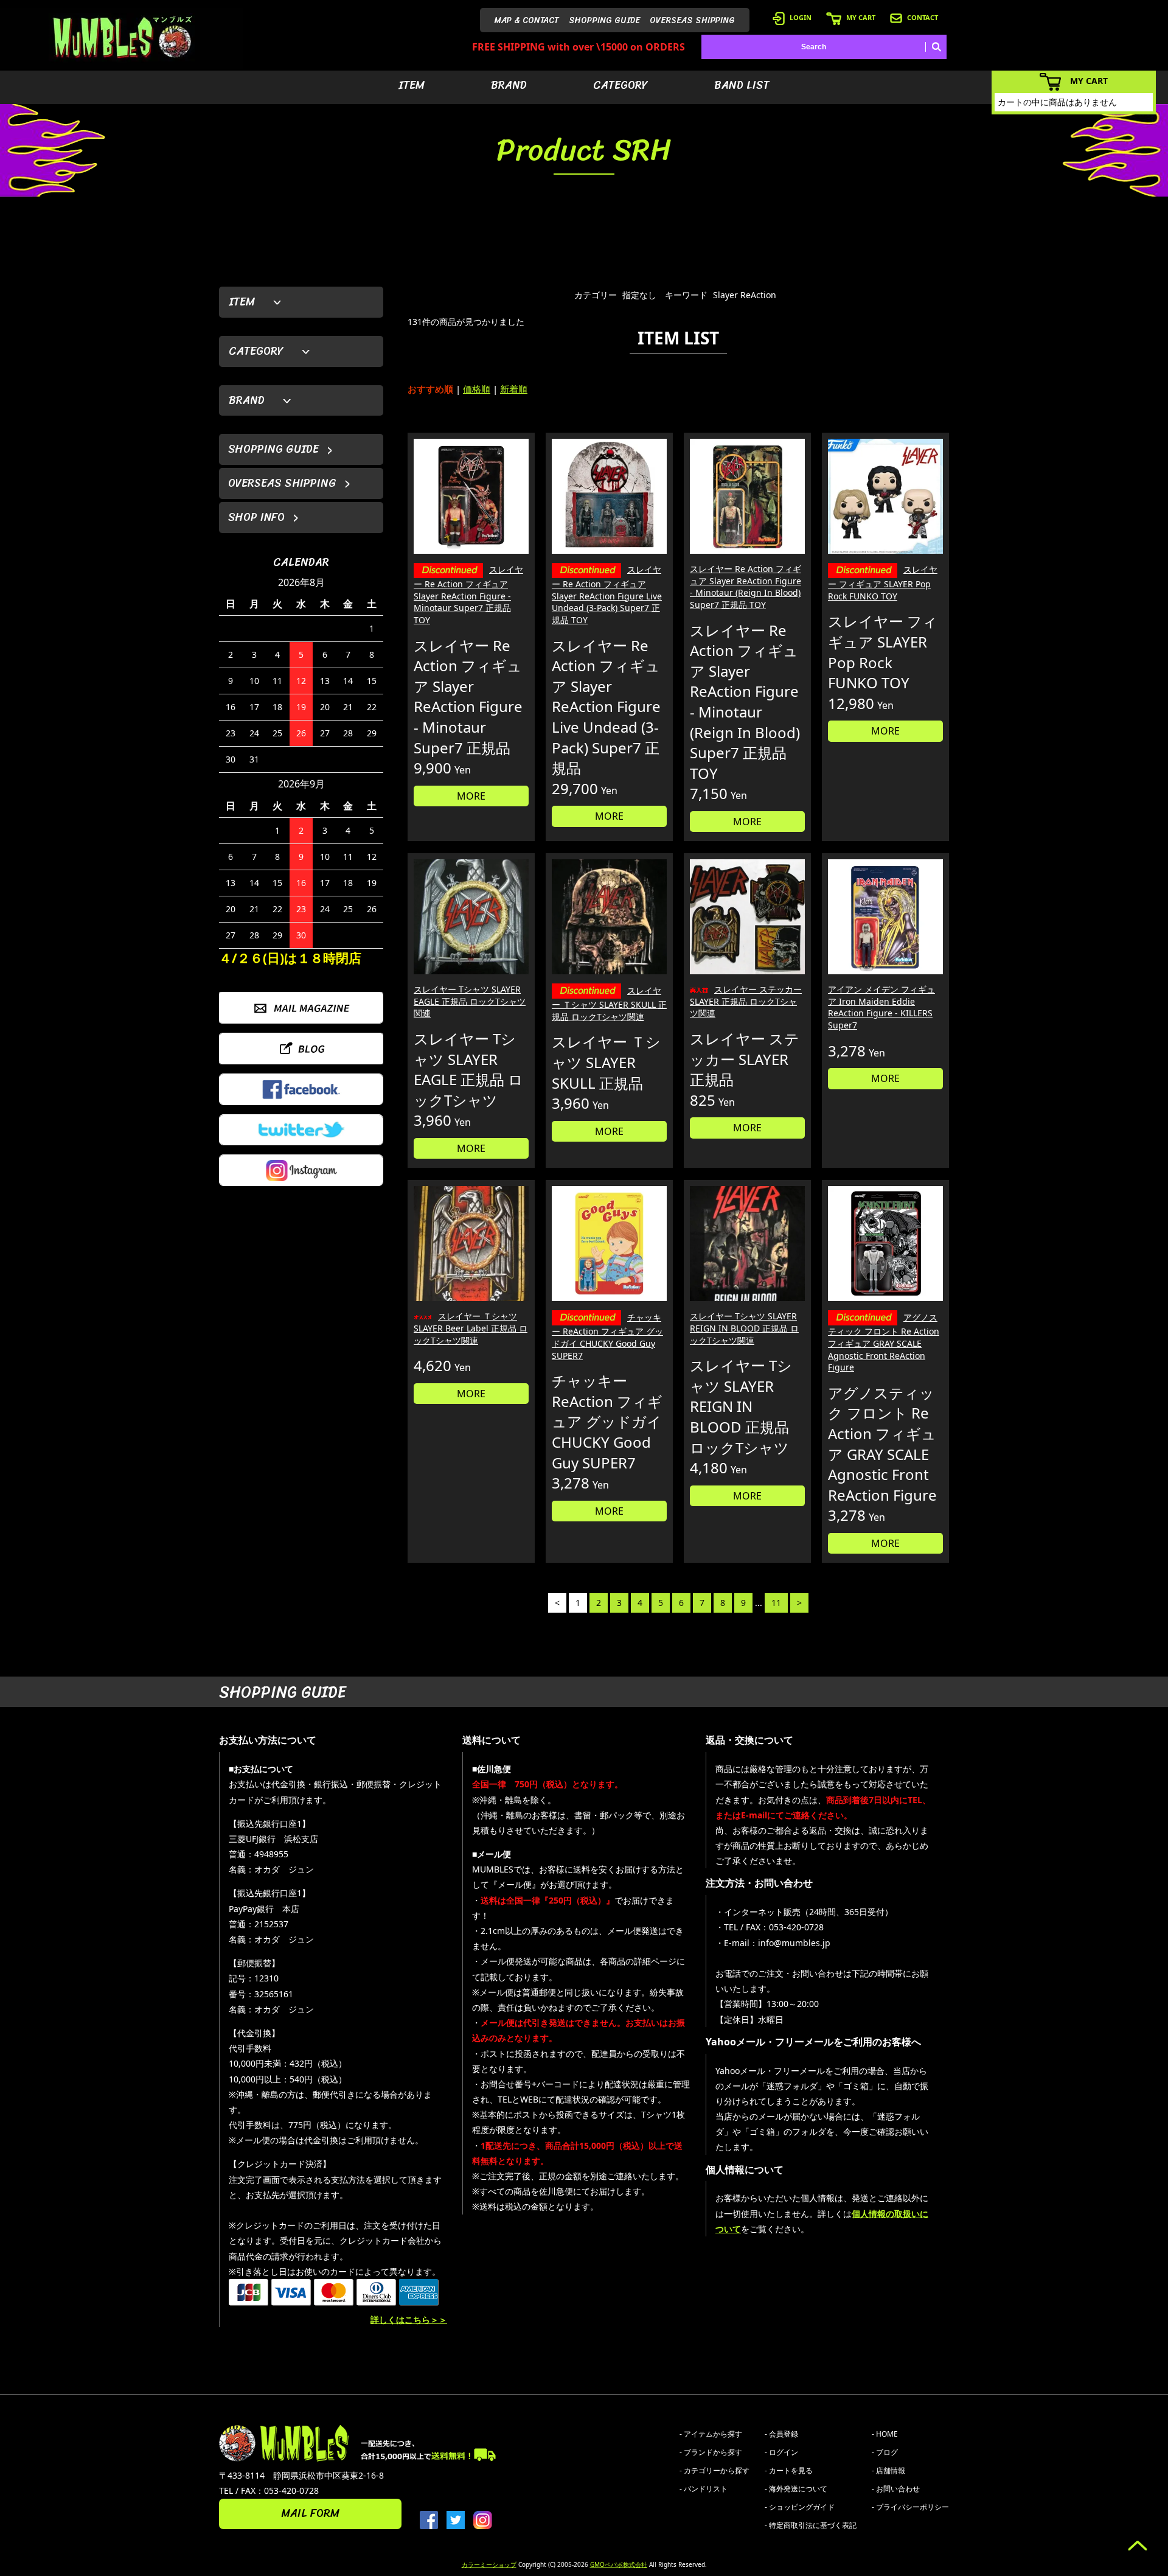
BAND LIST (742, 85)
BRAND (509, 85)
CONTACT (923, 17)
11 (776, 1603)
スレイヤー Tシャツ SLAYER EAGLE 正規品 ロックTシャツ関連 (470, 1001)
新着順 (514, 389)
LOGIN (801, 17)
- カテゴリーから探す (714, 2470)
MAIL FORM (310, 2513)
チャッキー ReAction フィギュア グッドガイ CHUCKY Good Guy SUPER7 (607, 1336)
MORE (471, 796)
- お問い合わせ (896, 2489)
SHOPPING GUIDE (604, 20)
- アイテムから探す (711, 2434)
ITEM (412, 85)
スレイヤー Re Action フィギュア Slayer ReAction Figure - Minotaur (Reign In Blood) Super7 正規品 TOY (746, 587)
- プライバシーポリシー (910, 2507)
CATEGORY (620, 85)
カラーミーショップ (489, 2564)
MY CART (861, 17)
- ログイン (781, 2452)
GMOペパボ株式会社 (619, 2564)
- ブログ (885, 2452)
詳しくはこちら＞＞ (409, 2319)
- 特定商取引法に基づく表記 (811, 2525)
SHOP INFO (256, 517)
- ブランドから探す (711, 2452)
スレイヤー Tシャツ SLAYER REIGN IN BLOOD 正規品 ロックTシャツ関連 (744, 1328)
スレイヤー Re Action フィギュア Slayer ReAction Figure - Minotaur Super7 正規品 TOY (468, 595)
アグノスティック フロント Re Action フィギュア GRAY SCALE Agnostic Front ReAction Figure (884, 1342)
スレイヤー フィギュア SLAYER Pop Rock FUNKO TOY (883, 582)
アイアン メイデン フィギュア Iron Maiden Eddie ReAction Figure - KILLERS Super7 (881, 1007)
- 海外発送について (796, 2489)
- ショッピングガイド (800, 2507)
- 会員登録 (781, 2434)
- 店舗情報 (888, 2470)
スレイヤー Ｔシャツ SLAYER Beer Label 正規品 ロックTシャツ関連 (471, 1328)
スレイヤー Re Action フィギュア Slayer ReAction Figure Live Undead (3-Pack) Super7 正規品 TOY (607, 595)
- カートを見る (789, 2470)
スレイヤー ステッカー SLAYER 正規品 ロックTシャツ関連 (746, 1001)
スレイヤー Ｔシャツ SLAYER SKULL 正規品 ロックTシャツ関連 (609, 1004)
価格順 (477, 389)
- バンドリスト (704, 2489)
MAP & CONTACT (527, 20)
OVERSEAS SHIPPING (692, 20)
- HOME (885, 2434)
